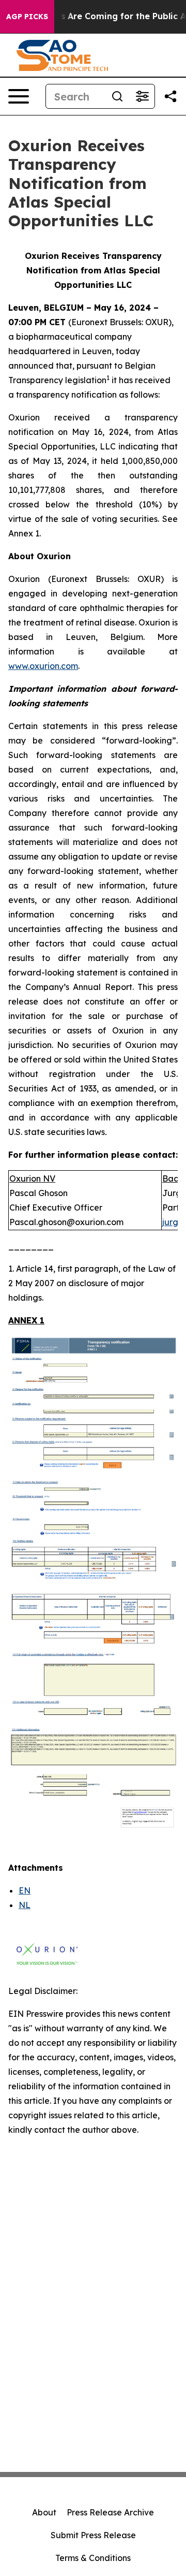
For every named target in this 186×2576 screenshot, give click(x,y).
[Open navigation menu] (19, 96)
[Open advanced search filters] (142, 96)
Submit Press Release (93, 2535)
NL (25, 1905)
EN (25, 1890)
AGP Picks (27, 17)
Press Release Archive (110, 2512)
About (44, 2512)
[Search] (117, 96)
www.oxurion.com (43, 666)
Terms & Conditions (93, 2558)
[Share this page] (171, 96)
